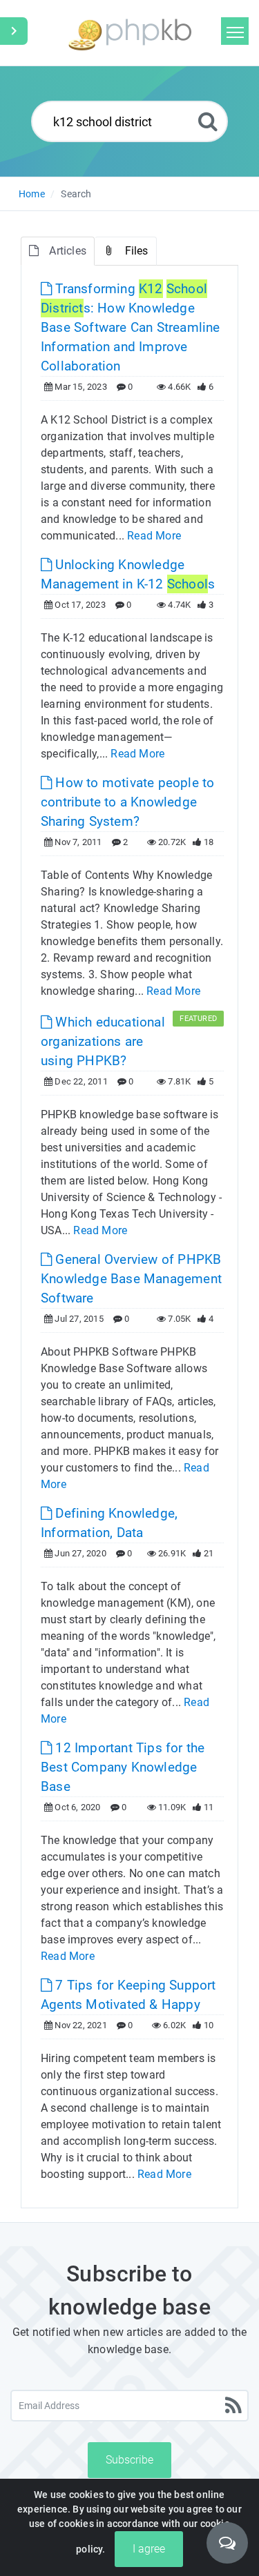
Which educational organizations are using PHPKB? (103, 1041)
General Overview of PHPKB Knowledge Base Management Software (131, 1279)
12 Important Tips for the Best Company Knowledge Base (123, 1767)
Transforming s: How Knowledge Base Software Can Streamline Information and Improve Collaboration (131, 327)
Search (76, 194)
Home (32, 194)
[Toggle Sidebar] (14, 31)
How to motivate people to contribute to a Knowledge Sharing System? (127, 802)
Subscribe (129, 2460)
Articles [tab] (68, 251)
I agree (149, 2549)
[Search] (208, 121)
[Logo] (130, 33)
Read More (154, 536)
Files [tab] (137, 251)
